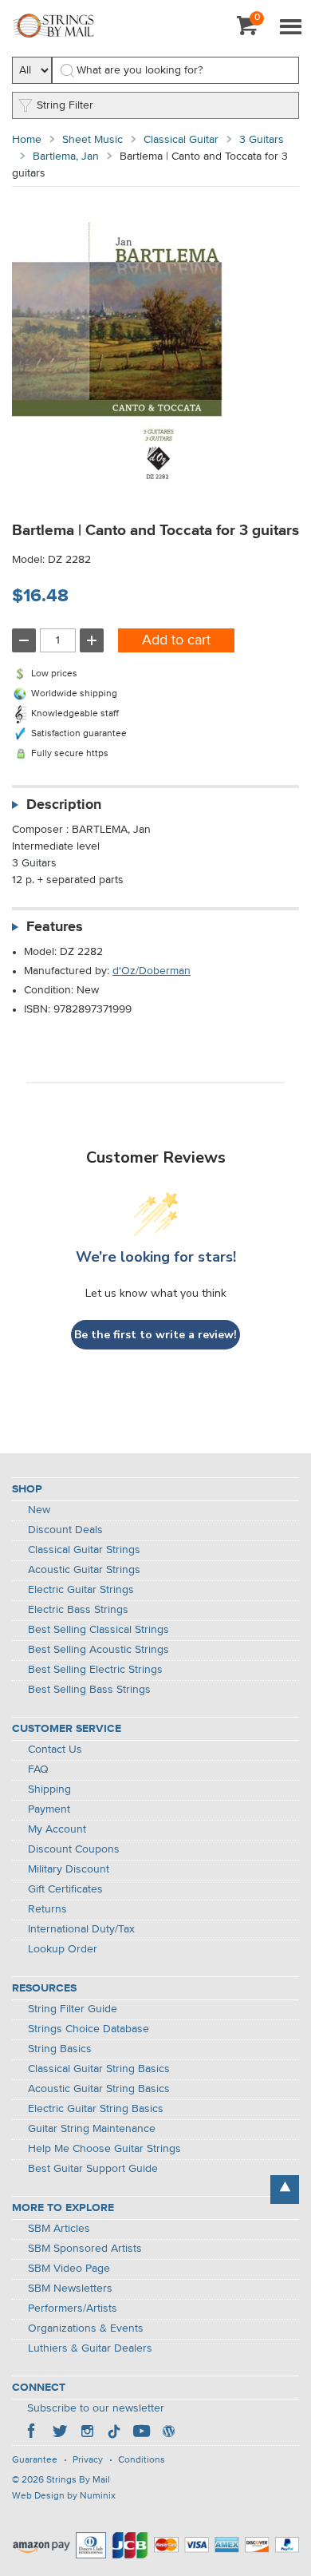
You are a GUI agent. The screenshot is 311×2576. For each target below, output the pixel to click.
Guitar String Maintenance (92, 2129)
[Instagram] (87, 2433)
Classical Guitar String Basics (99, 2069)
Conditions (142, 2460)
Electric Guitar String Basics (96, 2109)
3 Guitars (262, 140)
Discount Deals (65, 1530)
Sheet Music (93, 140)
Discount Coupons (74, 1849)
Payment (49, 1809)
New (39, 1510)
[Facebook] (33, 2433)
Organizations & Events (86, 2328)
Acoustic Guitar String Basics (99, 2089)
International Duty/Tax (81, 1929)
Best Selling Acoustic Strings (98, 1650)
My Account (57, 1829)
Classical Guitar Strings (84, 1550)
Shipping (49, 1789)
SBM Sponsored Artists (85, 2249)
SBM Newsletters (70, 2289)
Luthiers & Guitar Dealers (90, 2348)
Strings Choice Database (89, 2029)
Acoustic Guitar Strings (84, 1570)
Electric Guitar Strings (81, 1590)
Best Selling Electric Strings (95, 1670)
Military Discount (69, 1869)
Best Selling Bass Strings (89, 1690)
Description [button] (64, 805)
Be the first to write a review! (155, 1335)
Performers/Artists (73, 2308)
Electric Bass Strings (78, 1610)
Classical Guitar (181, 140)
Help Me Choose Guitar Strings (104, 2149)
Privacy (88, 2460)
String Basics (60, 2049)
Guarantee (35, 2460)
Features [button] (55, 927)
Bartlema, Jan (66, 157)
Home (27, 140)
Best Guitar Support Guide (93, 2169)
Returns (47, 1909)
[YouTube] (141, 2433)
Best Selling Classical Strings (98, 1630)
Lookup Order (63, 1949)
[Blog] (168, 2433)
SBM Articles (59, 2229)
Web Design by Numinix (64, 2496)
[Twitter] (60, 2433)
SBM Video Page (69, 2269)
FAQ (38, 1770)
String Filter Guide (73, 2009)
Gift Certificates (65, 1889)
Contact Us (55, 1750)
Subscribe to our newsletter (96, 2408)
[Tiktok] (114, 2433)
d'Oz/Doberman (152, 971)
